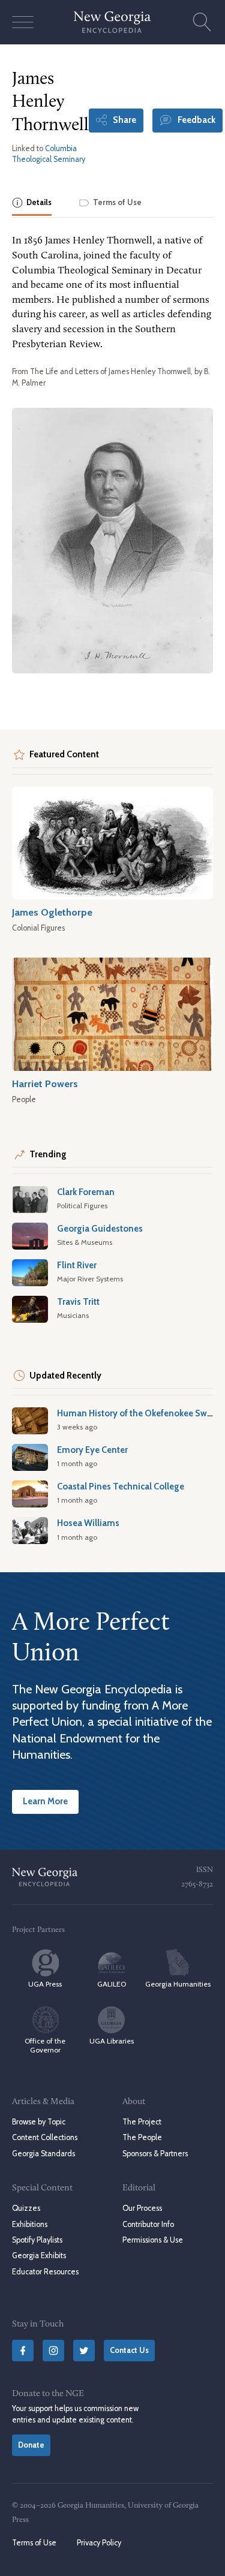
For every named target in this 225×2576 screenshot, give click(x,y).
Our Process (142, 2208)
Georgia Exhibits (39, 2255)
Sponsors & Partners (155, 2154)
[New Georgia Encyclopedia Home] (112, 22)
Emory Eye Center (92, 1450)
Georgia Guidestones (100, 1229)
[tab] (32, 204)
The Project (142, 2122)
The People (142, 2137)
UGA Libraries (112, 2041)
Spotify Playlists (37, 2240)
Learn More (45, 1801)
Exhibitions (30, 2224)
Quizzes (26, 2208)
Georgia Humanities (178, 1984)
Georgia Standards (43, 2154)
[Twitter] (84, 2351)
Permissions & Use (153, 2240)
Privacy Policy (99, 2543)
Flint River (77, 1265)
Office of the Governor (45, 2045)
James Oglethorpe (52, 912)
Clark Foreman (86, 1192)
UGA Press (45, 1984)
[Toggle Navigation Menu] (23, 22)
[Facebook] (23, 2351)
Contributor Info (148, 2224)
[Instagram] (53, 2351)
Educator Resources (45, 2272)
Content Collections (45, 2137)
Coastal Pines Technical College (121, 1486)
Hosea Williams (88, 1523)
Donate (31, 2445)
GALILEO (112, 1984)
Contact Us (129, 2350)
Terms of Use (34, 2543)
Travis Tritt (78, 1302)
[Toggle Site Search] (202, 22)
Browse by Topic (39, 2122)
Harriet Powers (45, 1084)
